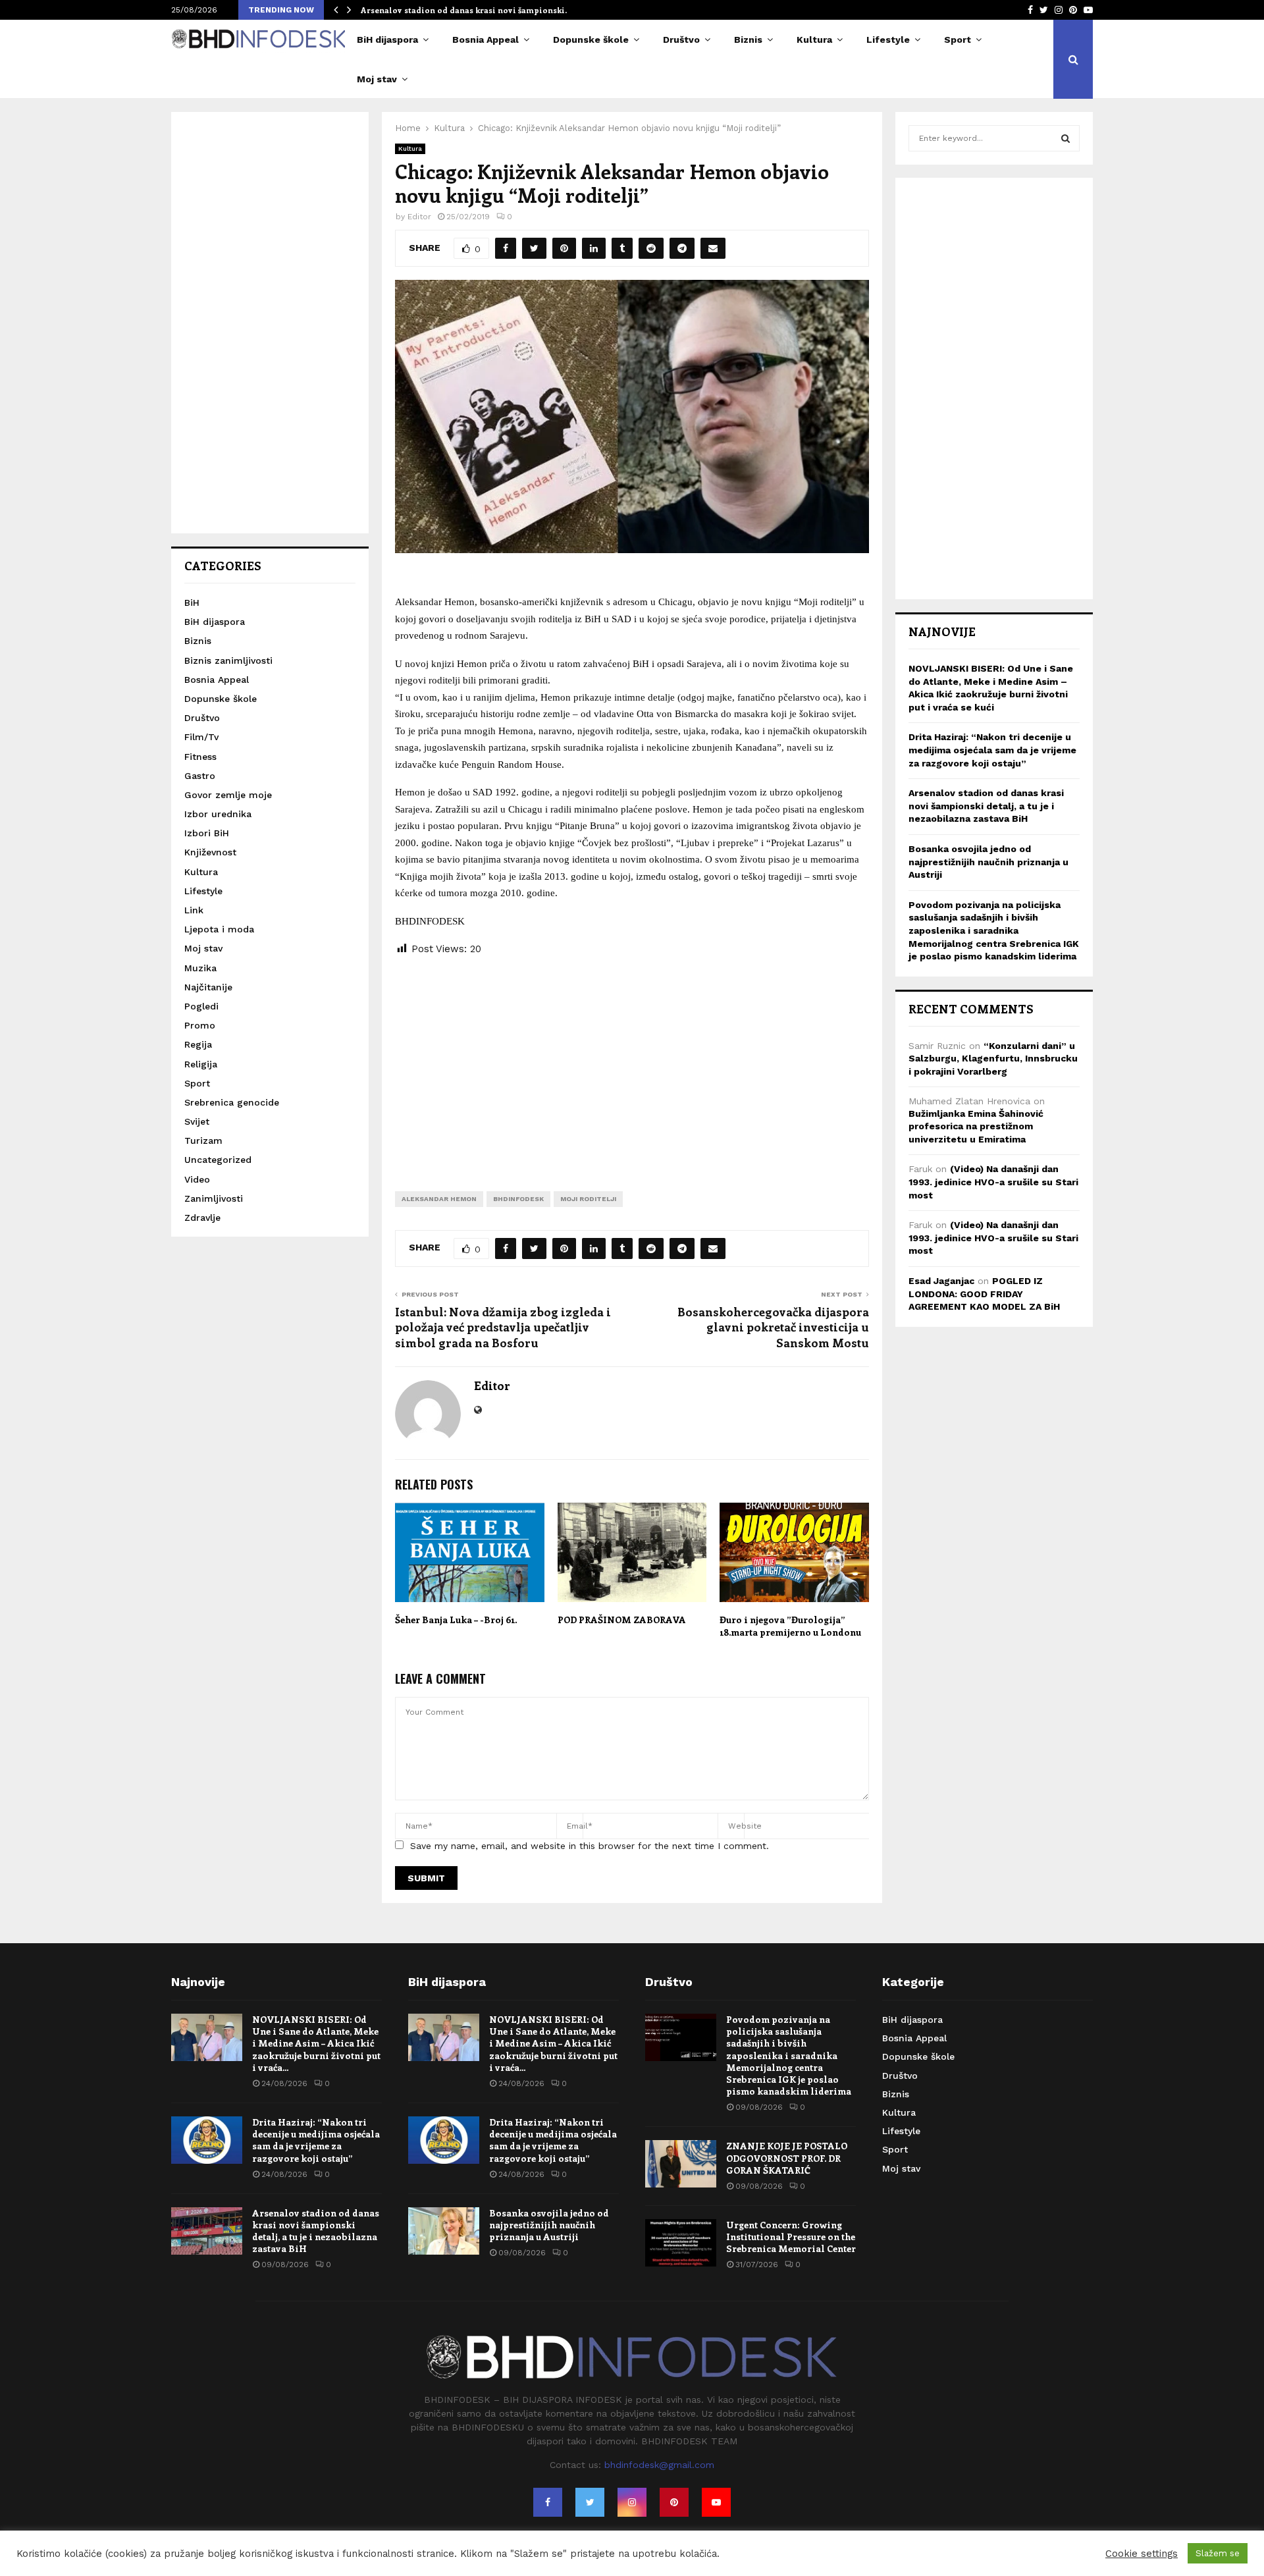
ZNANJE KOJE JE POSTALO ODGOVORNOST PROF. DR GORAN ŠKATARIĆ (787, 2158)
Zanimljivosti (214, 1198)
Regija (198, 1044)
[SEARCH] (1066, 138)
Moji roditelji (588, 1199)
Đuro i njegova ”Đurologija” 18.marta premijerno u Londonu (790, 1625)
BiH (192, 603)
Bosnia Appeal (486, 40)
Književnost (210, 852)
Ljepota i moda (219, 929)
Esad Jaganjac (941, 1281)
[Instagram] (632, 2502)
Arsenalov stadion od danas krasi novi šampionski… (466, 10)
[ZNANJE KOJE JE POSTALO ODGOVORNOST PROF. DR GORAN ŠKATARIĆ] (681, 2164)
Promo (200, 1025)
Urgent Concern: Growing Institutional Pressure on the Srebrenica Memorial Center (791, 2237)
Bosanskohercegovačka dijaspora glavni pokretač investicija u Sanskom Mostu (773, 1328)
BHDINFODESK (518, 1199)
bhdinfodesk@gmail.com (659, 2465)
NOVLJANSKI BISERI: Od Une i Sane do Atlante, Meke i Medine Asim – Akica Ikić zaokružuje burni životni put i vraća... (316, 2043)
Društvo (681, 40)
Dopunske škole (591, 40)
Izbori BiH (207, 833)
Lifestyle (888, 40)
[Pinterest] (674, 2502)
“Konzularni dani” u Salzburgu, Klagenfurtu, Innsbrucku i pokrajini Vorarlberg (993, 1059)
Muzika (200, 968)
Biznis (748, 40)
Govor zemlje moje (228, 795)
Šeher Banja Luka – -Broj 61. (456, 1620)
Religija (201, 1064)
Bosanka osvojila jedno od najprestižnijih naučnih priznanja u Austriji (988, 862)
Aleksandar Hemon (439, 1199)
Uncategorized (218, 1160)
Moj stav (377, 79)
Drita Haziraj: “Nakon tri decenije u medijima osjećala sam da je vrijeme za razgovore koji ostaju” (992, 750)
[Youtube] (716, 2502)
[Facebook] (548, 2502)
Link (194, 910)
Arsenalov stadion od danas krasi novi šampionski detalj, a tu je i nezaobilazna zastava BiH (986, 806)
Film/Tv (201, 737)
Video (197, 1179)
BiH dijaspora (387, 40)
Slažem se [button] (1218, 2553)
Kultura (814, 40)
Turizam (203, 1140)
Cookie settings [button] (1142, 2554)
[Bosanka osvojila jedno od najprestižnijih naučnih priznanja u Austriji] (444, 2231)
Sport (958, 40)
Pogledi (201, 1006)
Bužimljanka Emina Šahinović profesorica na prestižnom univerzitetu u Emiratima (976, 1126)
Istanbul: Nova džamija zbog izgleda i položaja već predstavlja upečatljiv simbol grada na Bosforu (503, 1328)
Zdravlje (202, 1218)
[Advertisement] (632, 1063)
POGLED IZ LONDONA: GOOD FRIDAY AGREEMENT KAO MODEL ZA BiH (984, 1294)
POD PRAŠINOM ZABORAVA (622, 1620)
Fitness (200, 757)
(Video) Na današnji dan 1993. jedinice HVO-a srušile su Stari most (993, 1182)
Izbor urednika (218, 814)
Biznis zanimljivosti (228, 660)
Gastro (200, 776)
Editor (419, 217)
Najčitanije (208, 987)
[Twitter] (590, 2502)
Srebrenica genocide (232, 1102)
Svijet (197, 1121)
